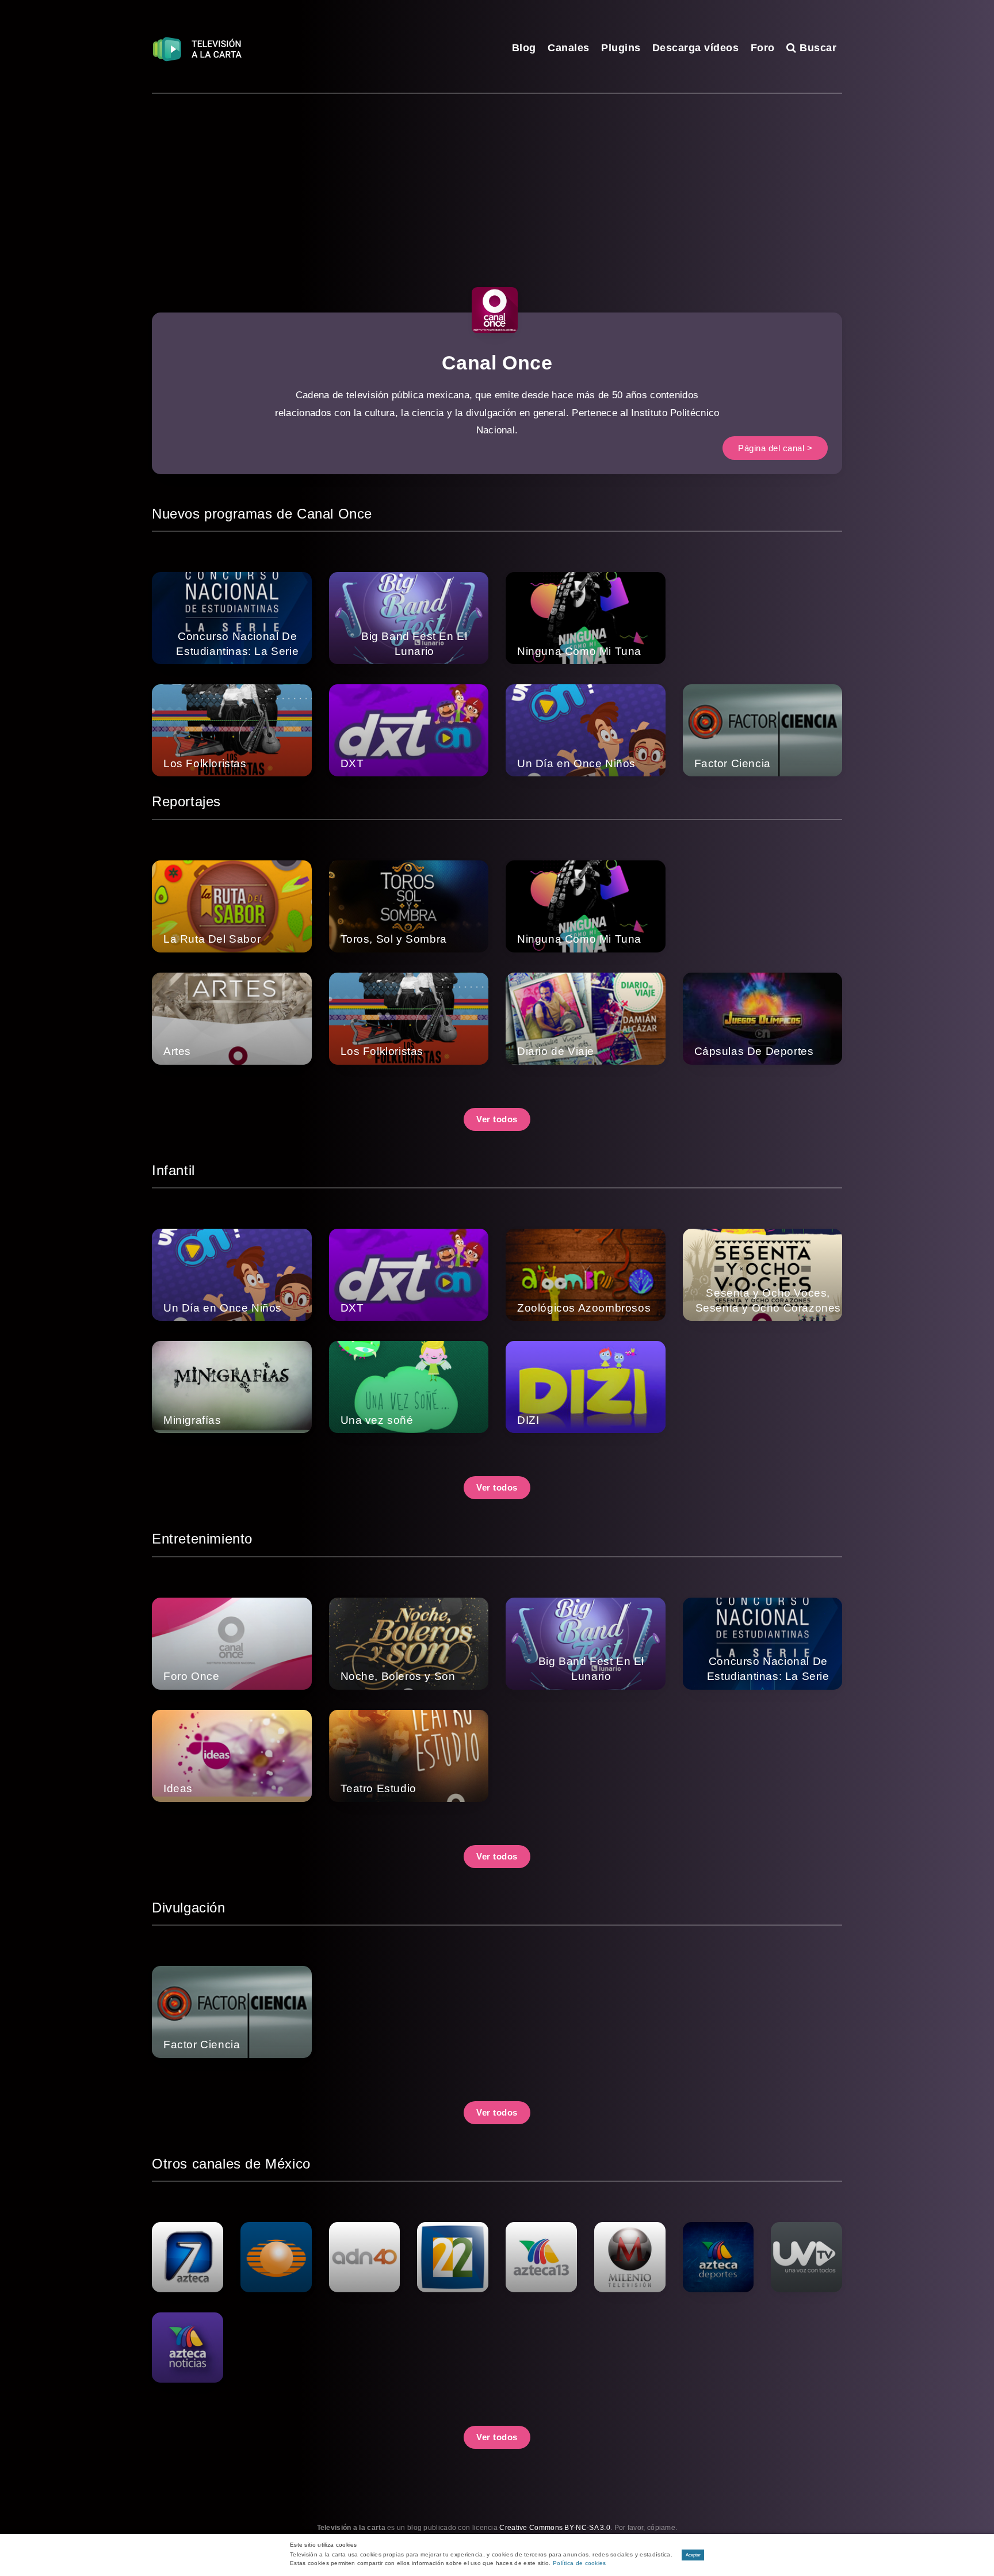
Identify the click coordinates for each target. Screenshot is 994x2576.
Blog (524, 48)
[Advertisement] (497, 180)
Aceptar (693, 2555)
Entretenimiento (202, 1539)
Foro (763, 48)
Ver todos (497, 1119)
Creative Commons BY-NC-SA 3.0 (555, 2528)
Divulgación (189, 1908)
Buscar (817, 48)
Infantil (173, 1170)
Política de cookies (580, 2563)
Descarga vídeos (696, 48)
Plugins (621, 48)
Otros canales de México (231, 2164)
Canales (569, 48)
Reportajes (186, 801)
